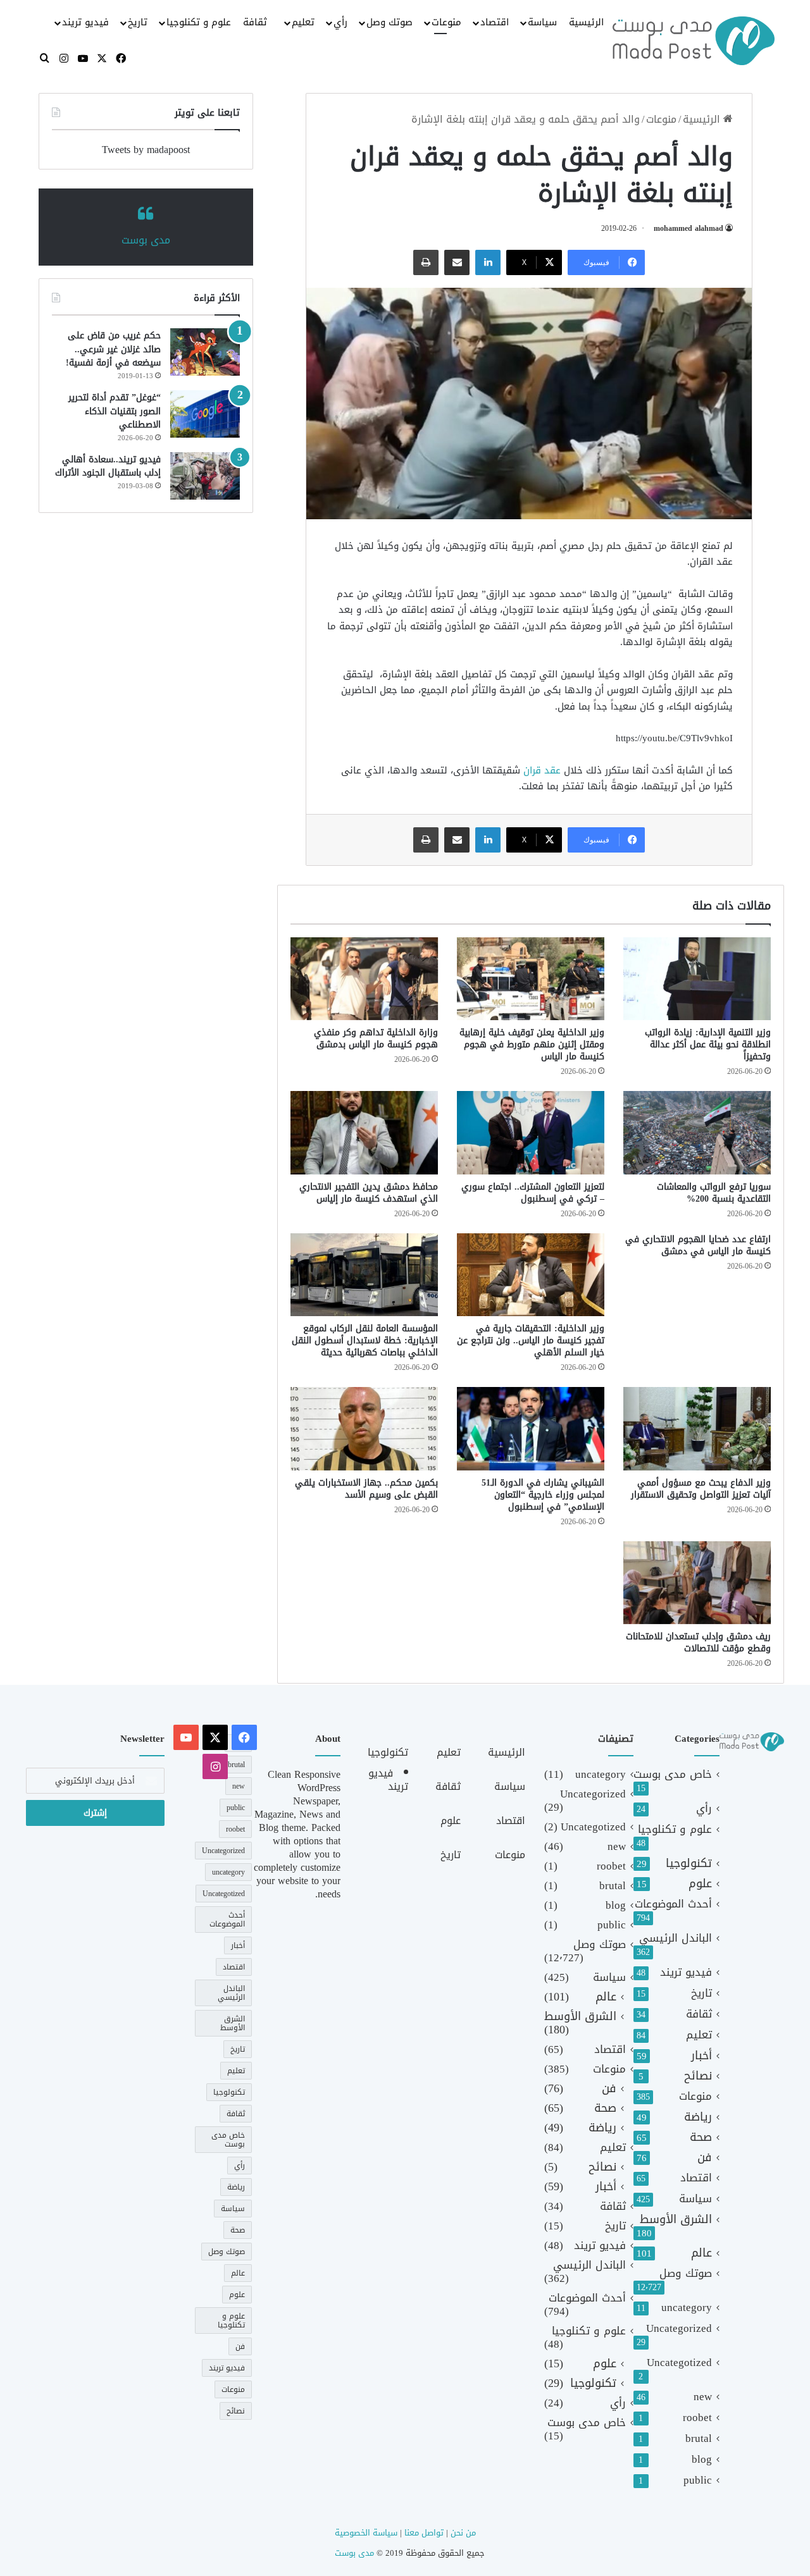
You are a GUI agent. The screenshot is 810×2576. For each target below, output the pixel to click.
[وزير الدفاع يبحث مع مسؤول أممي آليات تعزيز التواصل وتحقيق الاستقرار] (697, 1428)
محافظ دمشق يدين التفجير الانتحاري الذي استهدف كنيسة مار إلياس (369, 1193)
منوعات (446, 22)
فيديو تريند (85, 22)
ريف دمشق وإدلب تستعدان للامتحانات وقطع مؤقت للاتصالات (698, 1642)
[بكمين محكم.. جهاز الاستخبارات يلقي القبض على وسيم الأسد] (364, 1428)
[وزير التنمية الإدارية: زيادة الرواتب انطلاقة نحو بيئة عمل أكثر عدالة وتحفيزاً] (697, 979)
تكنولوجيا (689, 1864)
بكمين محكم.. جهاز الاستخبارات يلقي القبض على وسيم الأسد (366, 1489)
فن (705, 2158)
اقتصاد (495, 22)
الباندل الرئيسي (676, 1938)
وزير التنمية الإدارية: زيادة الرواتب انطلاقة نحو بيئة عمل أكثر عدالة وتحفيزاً (708, 1045)
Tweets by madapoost (146, 150)
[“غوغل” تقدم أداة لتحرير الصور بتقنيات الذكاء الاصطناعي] (205, 414)
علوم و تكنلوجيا (199, 22)
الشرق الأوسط (676, 2220)
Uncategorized (679, 2328)
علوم (700, 1884)
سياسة (542, 22)
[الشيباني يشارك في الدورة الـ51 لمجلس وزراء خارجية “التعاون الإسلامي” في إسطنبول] (531, 1428)
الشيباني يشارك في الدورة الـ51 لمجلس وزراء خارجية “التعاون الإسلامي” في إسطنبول (543, 1495)
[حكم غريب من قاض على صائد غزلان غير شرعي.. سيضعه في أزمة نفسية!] (205, 352)
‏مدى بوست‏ (146, 240)
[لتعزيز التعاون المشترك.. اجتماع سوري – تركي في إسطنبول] (531, 1132)
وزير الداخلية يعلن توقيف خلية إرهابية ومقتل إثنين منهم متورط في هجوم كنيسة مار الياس (532, 1045)
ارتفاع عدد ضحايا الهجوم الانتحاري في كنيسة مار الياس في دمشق (698, 1245)
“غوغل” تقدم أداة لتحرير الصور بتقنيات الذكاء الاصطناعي (115, 411)
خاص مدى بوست (673, 1774)
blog (702, 2459)
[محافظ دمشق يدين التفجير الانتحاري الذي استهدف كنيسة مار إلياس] (364, 1132)
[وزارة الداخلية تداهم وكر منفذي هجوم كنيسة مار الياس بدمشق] (364, 979)
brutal (699, 2438)
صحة (701, 2137)
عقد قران (542, 770)
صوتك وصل (389, 22)
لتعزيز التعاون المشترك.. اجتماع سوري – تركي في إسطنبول (533, 1193)
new (703, 2397)
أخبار (701, 2056)
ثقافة (255, 22)
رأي (340, 22)
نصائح (698, 2076)
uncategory (687, 2308)
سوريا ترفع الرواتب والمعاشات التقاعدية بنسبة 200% (714, 1193)
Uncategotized (679, 2363)
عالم (701, 2253)
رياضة (698, 2117)
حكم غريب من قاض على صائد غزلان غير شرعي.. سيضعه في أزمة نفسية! (113, 349)
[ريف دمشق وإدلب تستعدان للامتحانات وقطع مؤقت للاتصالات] (697, 1583)
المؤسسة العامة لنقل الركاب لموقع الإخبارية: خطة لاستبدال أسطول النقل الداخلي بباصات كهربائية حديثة (365, 1340)
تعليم (303, 22)
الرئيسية (586, 22)
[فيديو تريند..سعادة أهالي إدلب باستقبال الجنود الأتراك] (205, 476)
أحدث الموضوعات (673, 1904)
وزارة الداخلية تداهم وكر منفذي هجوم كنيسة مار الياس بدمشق (376, 1038)
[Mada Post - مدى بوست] (694, 40)
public (698, 2480)
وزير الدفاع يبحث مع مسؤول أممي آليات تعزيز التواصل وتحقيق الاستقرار (701, 1489)
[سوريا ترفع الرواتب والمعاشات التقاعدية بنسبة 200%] (697, 1132)
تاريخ (138, 22)
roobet (697, 2418)
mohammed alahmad (688, 228)
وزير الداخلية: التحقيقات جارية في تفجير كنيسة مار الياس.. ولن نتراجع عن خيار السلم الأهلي (531, 1340)
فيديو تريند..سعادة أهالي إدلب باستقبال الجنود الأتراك (108, 466)
